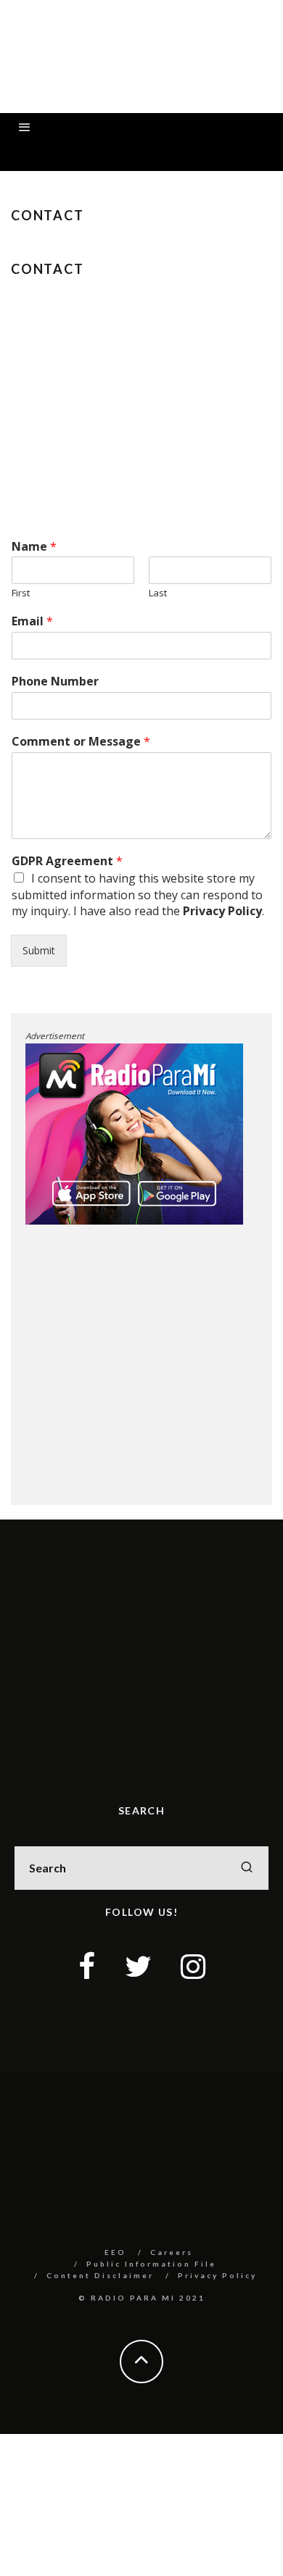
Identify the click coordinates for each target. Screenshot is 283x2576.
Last (158, 593)
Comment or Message (81, 742)
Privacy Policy (222, 911)
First (21, 593)
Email (32, 621)
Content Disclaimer (100, 2275)
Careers (172, 2252)
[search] (247, 1868)
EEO (115, 2252)
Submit (39, 950)
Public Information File (151, 2264)
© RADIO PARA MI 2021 (142, 2298)
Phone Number (55, 681)
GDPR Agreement (67, 861)
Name (34, 547)
